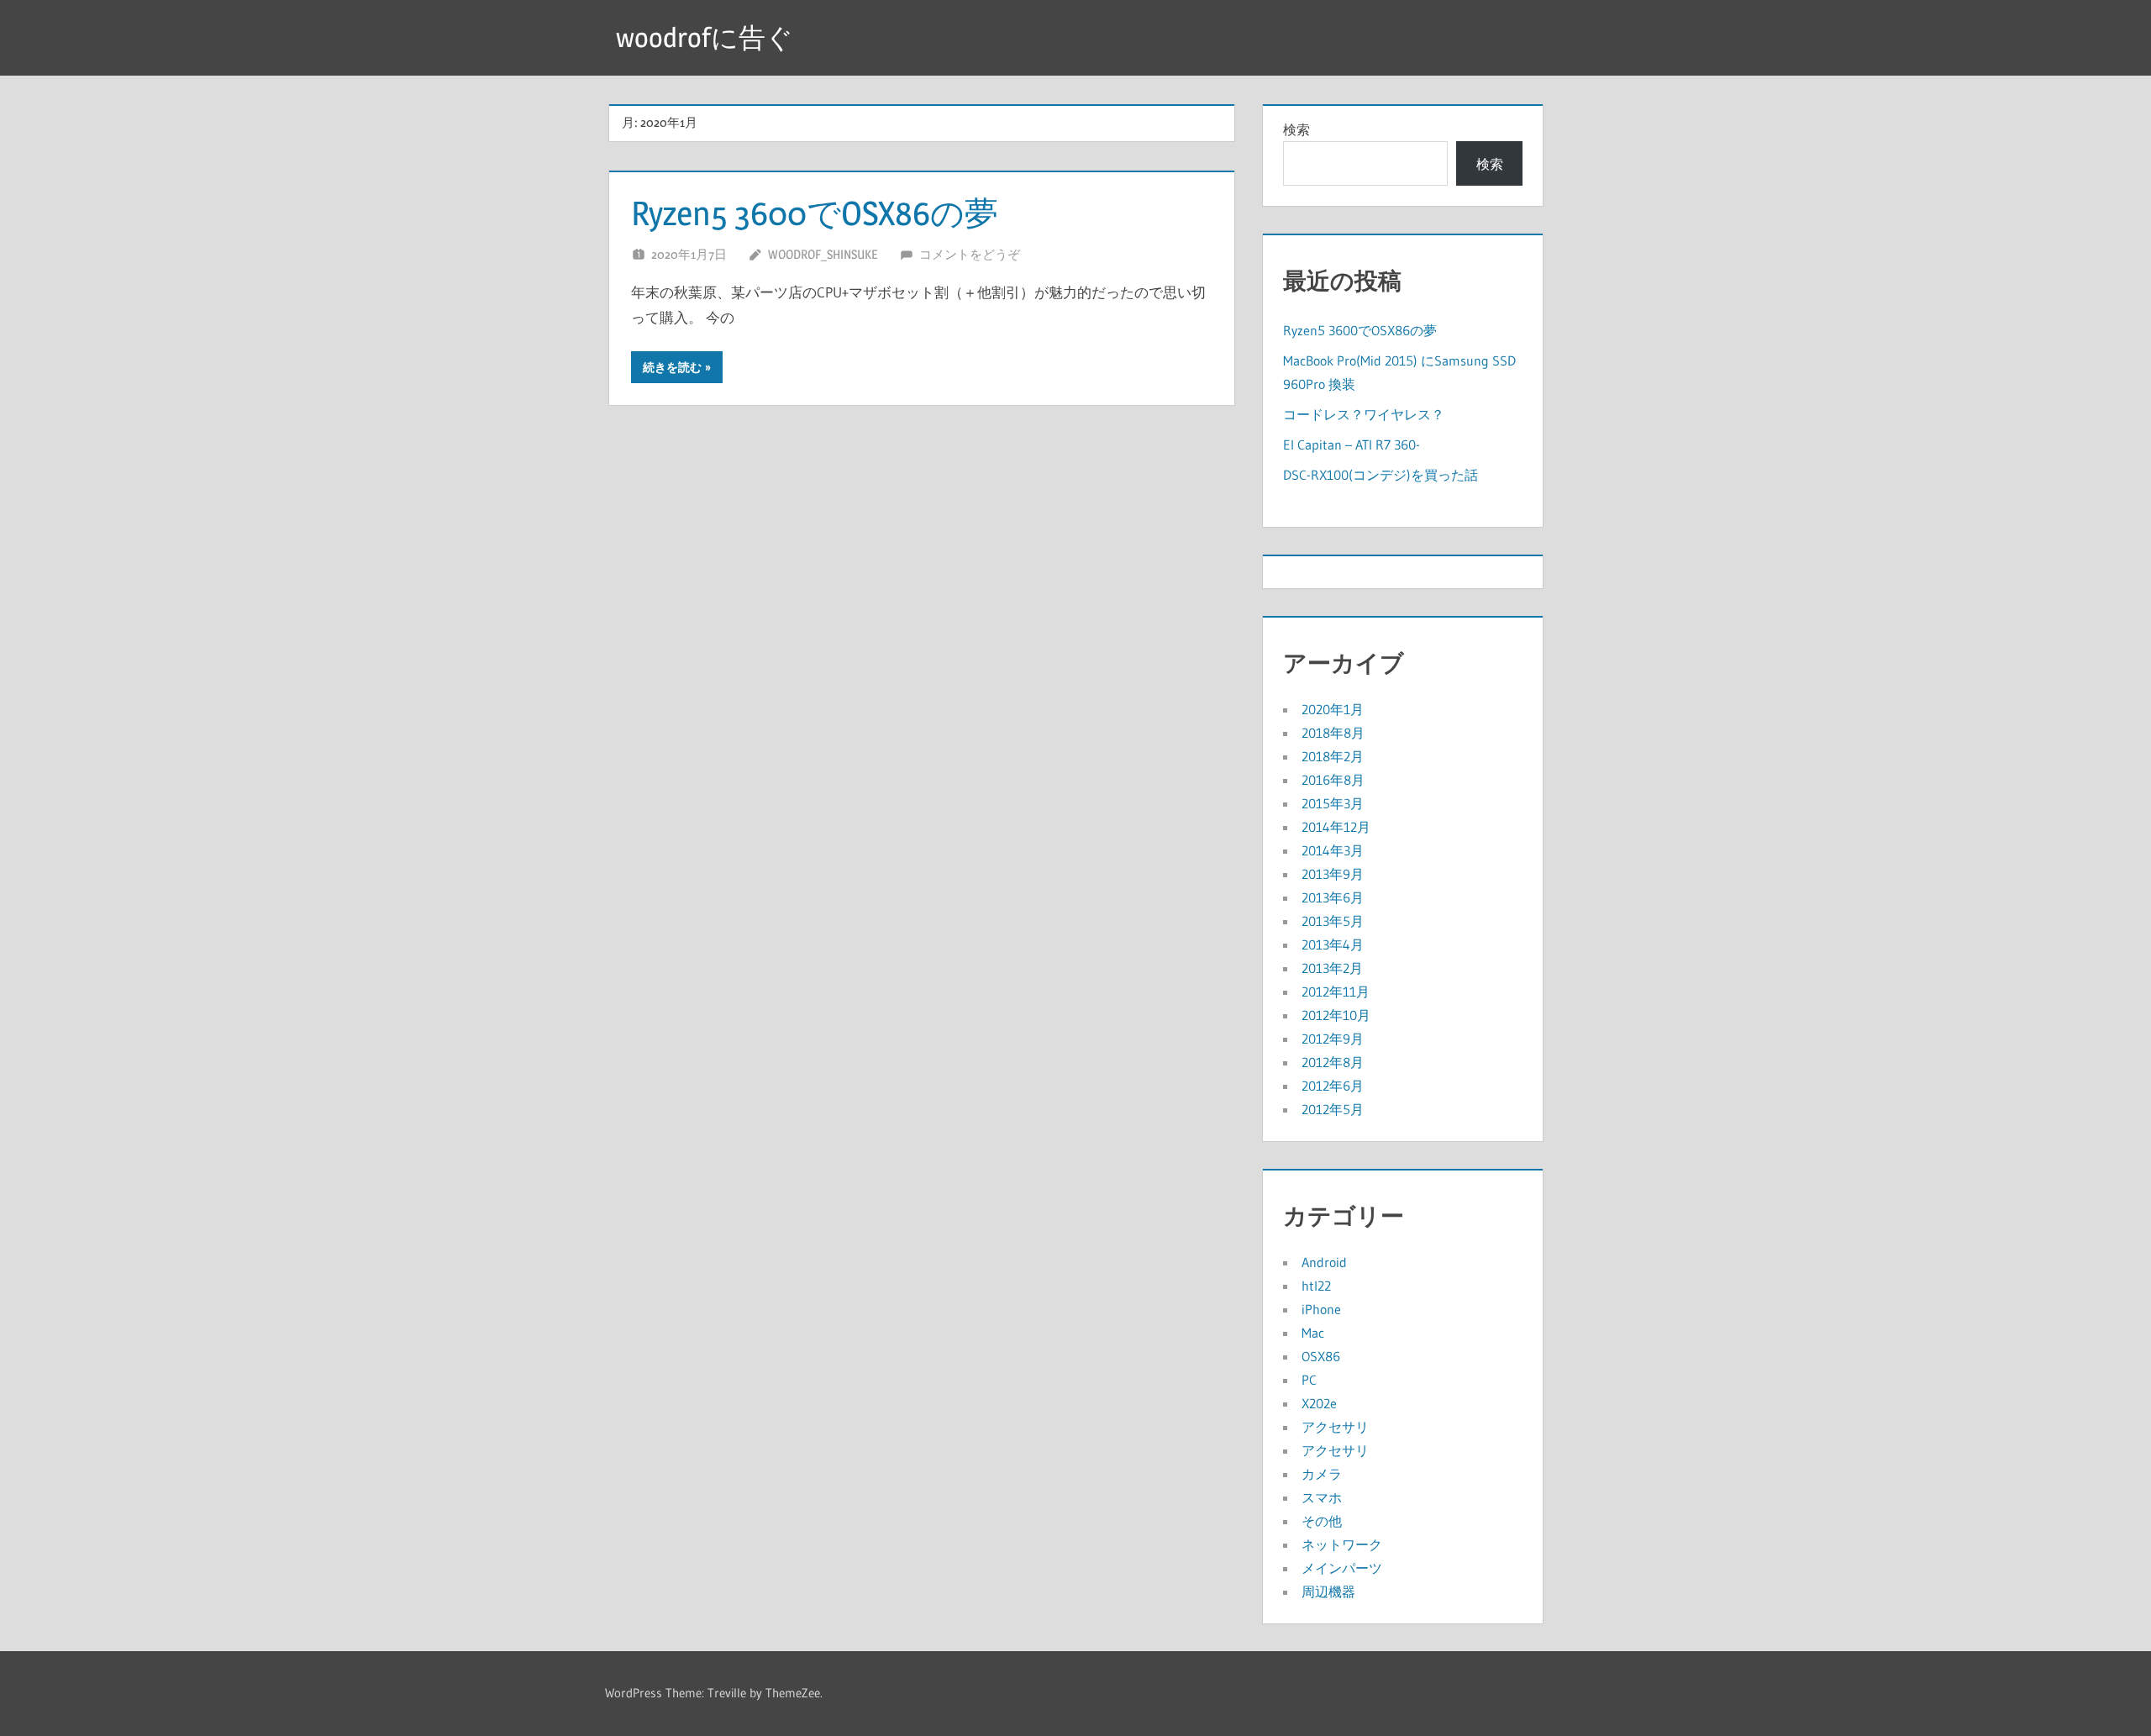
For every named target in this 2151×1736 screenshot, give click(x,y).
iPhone (1321, 1309)
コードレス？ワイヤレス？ (1364, 414)
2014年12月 (1336, 827)
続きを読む (672, 367)
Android (1324, 1262)
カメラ (1322, 1474)
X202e (1319, 1403)
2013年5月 (1333, 921)
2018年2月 (1333, 756)
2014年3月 (1333, 850)
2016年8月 (1333, 780)
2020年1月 (1333, 709)
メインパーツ (1342, 1568)
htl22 (1316, 1286)
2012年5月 (1333, 1109)
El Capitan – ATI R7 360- (1352, 445)
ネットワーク (1342, 1544)
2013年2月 (1332, 968)
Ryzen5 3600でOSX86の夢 (815, 213)
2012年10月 (1336, 1015)
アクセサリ (1335, 1427)
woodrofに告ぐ (705, 37)
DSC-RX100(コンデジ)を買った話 (1381, 475)
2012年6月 (1333, 1086)
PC (1309, 1380)
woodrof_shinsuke (823, 254)
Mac (1313, 1333)
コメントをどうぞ (970, 254)
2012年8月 (1333, 1062)
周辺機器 (1328, 1591)
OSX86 (1321, 1356)
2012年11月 (1336, 992)
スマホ (1322, 1497)
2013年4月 (1333, 944)
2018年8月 (1333, 733)
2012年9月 (1333, 1039)
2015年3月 (1333, 803)
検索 (1296, 129)
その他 (1322, 1521)
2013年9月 (1333, 874)
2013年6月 (1333, 897)
